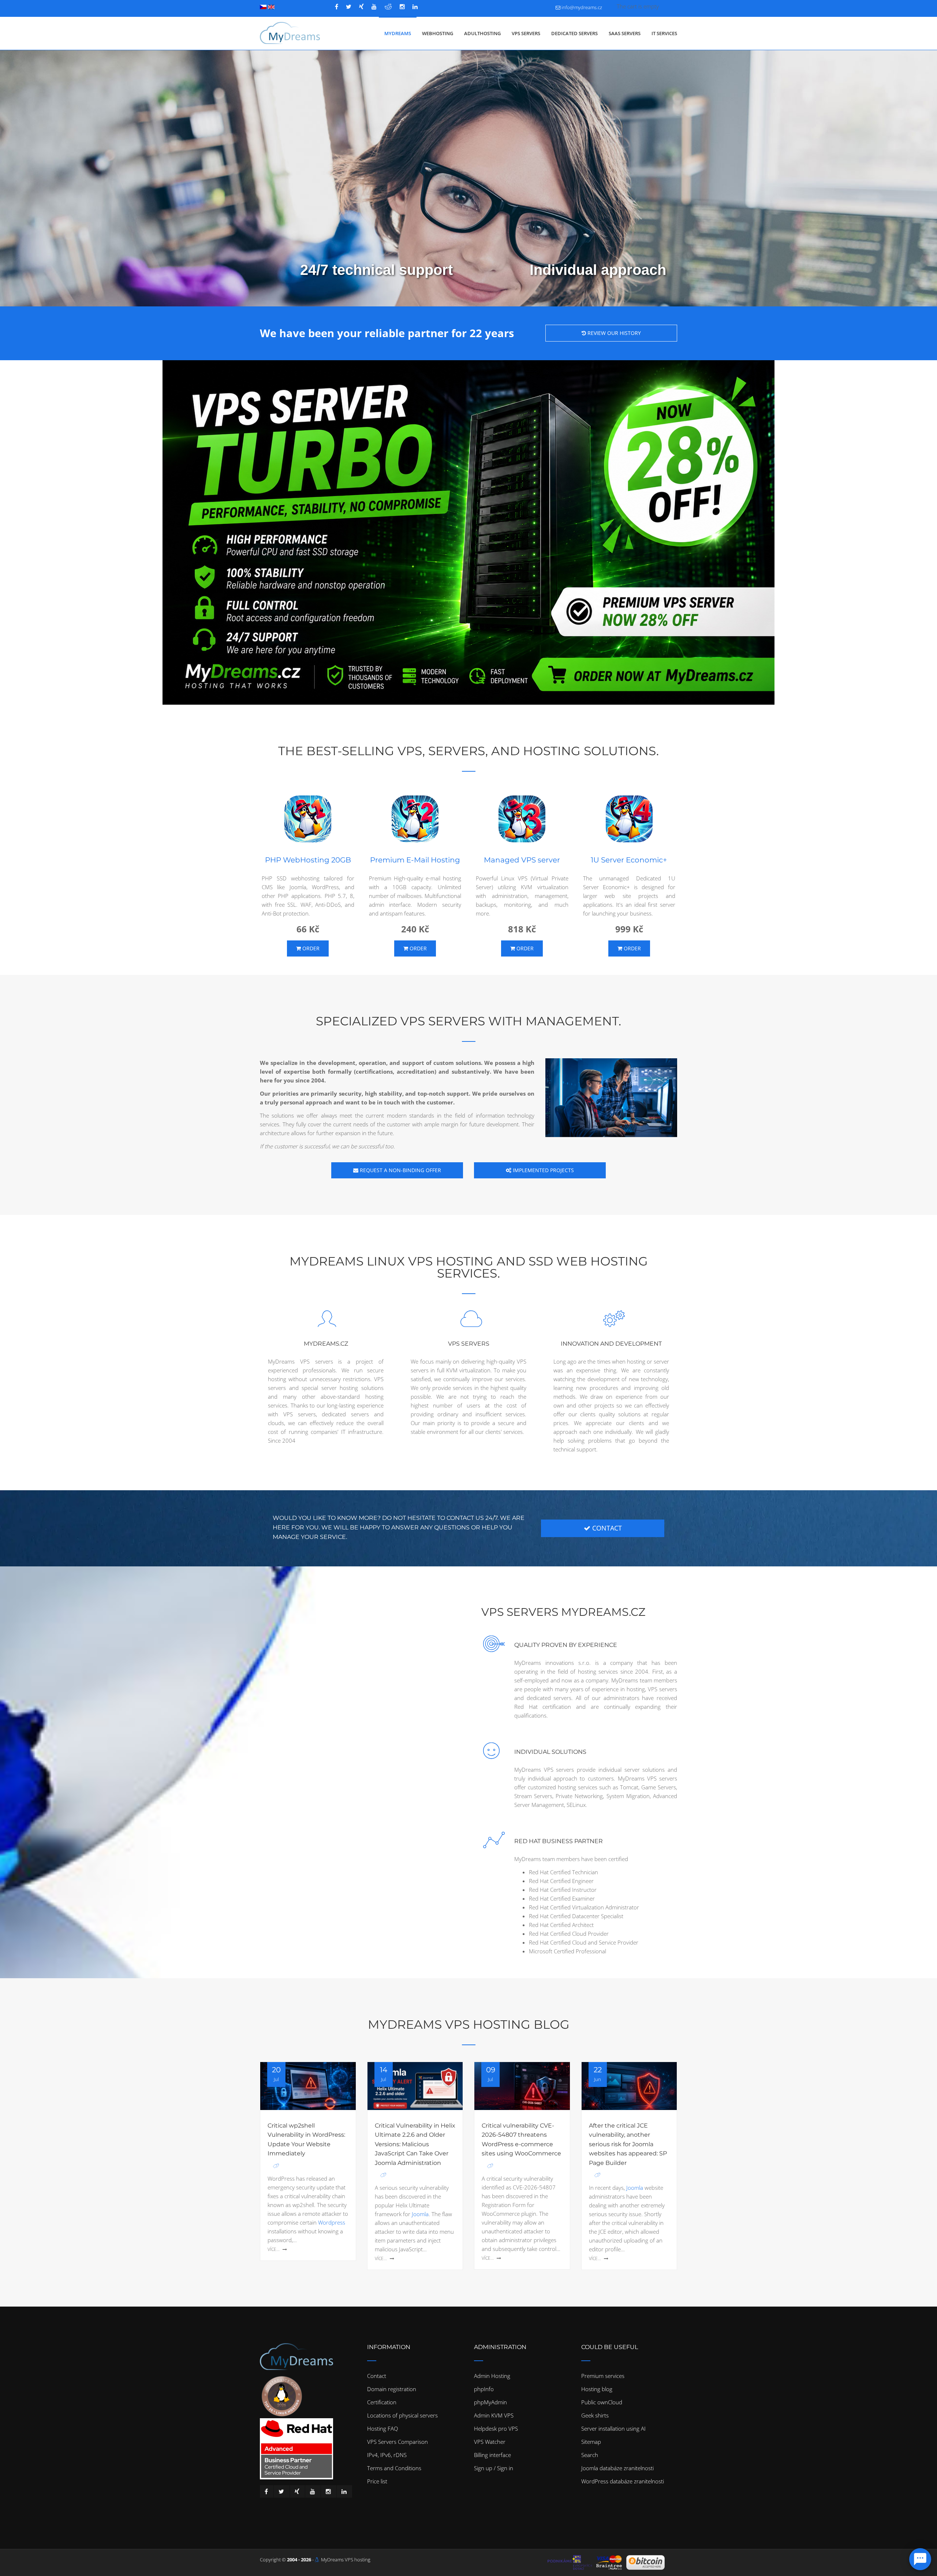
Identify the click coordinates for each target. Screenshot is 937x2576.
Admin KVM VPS (494, 2415)
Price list (377, 2481)
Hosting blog (597, 2389)
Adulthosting (482, 33)
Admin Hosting (492, 2376)
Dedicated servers (574, 33)
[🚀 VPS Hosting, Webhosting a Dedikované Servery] (290, 33)
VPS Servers (526, 33)
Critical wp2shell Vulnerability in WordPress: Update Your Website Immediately (306, 2140)
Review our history (613, 333)
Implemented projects (543, 1170)
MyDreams (398, 33)
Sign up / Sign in (494, 2468)
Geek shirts (595, 2415)
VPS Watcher (490, 2442)
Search (590, 2455)
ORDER (310, 948)
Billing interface (492, 2455)
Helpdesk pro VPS (496, 2428)
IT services (664, 33)
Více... (274, 2249)
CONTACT (606, 1528)
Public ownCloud (602, 2402)
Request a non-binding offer (400, 1170)
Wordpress (332, 2222)
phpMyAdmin (490, 2402)
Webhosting (438, 33)
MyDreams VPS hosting (346, 2560)
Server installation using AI (613, 2428)
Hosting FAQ (382, 2428)
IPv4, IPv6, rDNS (387, 2455)
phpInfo (484, 2389)
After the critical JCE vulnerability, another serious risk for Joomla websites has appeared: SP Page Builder (628, 2144)
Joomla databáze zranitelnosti (617, 2468)
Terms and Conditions (394, 2468)
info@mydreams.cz (582, 7)
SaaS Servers (625, 33)
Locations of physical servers (402, 2415)
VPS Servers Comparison (397, 2442)
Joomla (420, 2214)
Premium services (603, 2376)
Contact (377, 2376)
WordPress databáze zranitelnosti (623, 2481)
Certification (382, 2402)
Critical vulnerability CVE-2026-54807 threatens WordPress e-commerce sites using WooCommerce (521, 2140)
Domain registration (392, 2389)
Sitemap (591, 2442)
